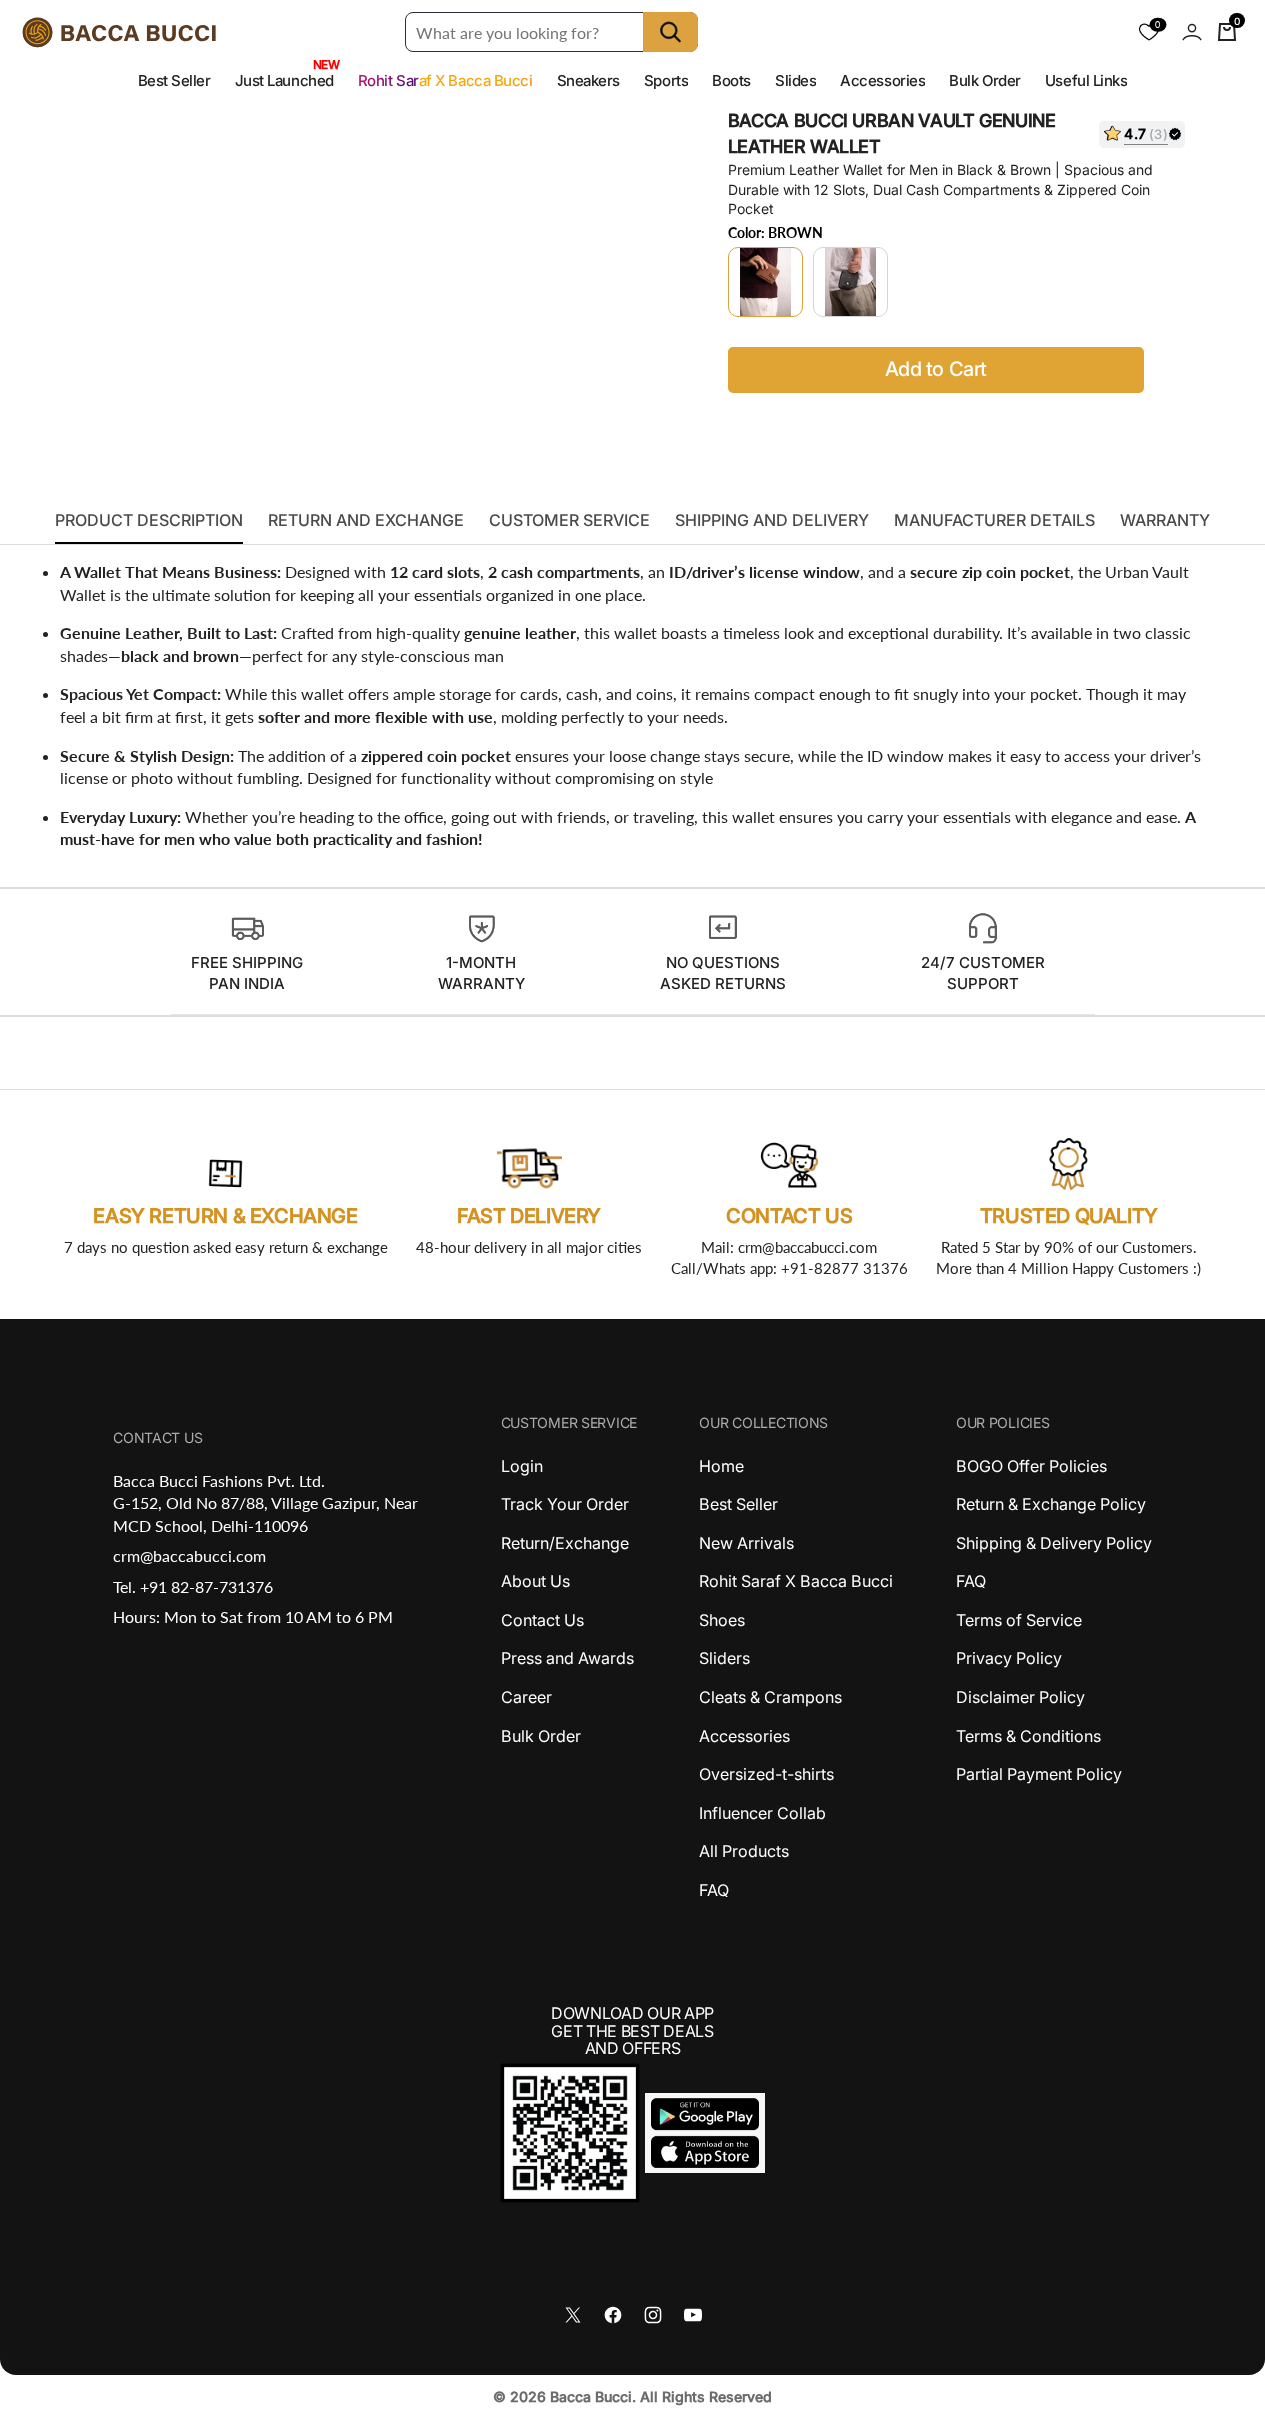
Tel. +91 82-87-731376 (193, 1586)
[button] (1192, 32)
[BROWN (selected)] (765, 282)
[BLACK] (850, 282)
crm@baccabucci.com (189, 1555)
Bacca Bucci (591, 2396)
